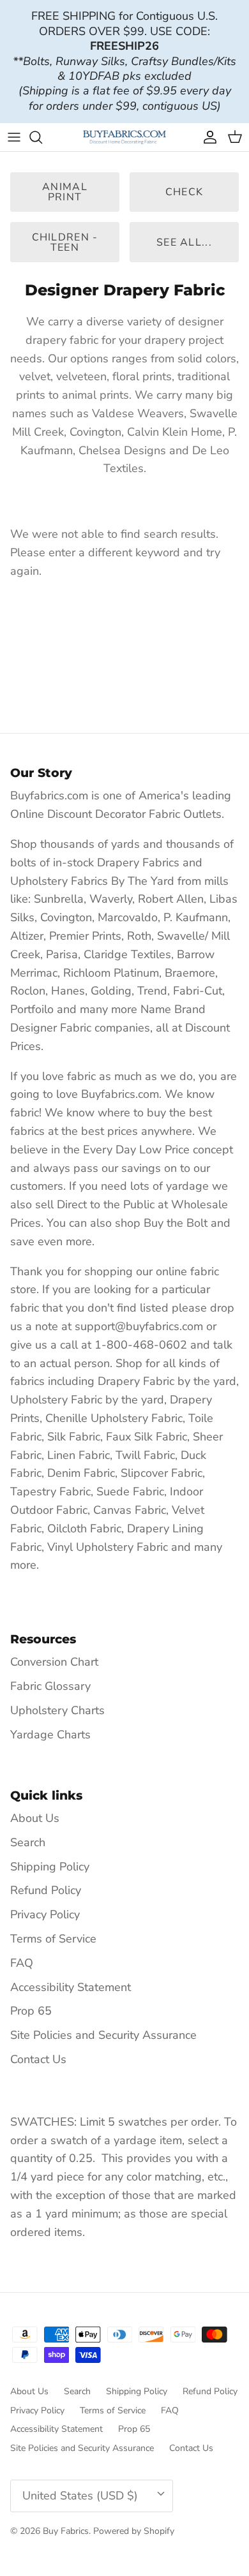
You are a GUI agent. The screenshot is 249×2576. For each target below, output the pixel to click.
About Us (35, 1818)
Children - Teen (65, 242)
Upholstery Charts (57, 1710)
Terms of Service (53, 1939)
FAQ (22, 1963)
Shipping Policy (50, 1867)
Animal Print (65, 192)
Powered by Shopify (134, 2531)
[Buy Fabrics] (124, 137)
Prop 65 (31, 2011)
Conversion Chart (54, 1662)
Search (28, 1842)
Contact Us (38, 2059)
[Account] (207, 137)
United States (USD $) (80, 2496)
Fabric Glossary (50, 1686)
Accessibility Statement (71, 1987)
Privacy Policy (45, 1914)
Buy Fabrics (66, 2531)
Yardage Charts (50, 1735)
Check (184, 192)
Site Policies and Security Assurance (103, 2035)
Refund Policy (46, 1890)
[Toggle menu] (14, 137)
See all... (184, 242)
